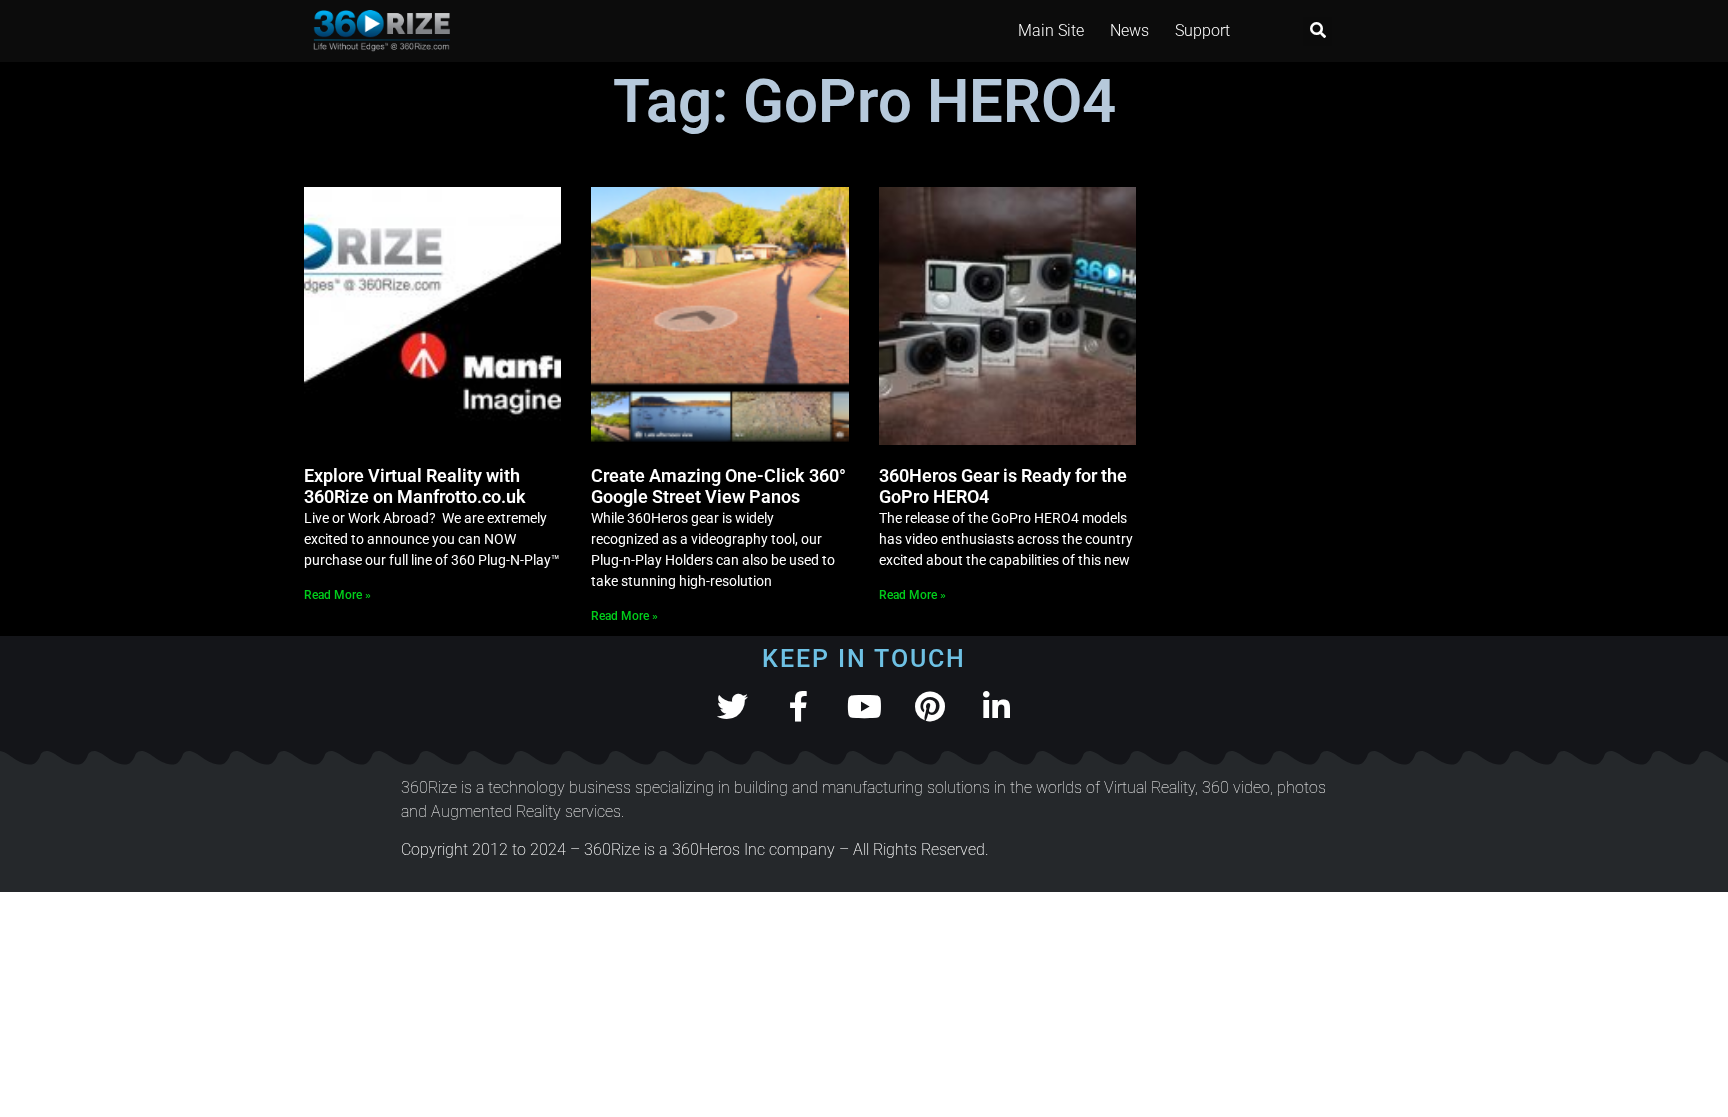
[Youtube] (864, 706)
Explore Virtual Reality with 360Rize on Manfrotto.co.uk (415, 486)
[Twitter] (732, 706)
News (1129, 31)
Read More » (337, 595)
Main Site (1051, 31)
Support (1202, 31)
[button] (1317, 31)
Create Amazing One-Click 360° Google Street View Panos (718, 486)
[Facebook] (798, 706)
